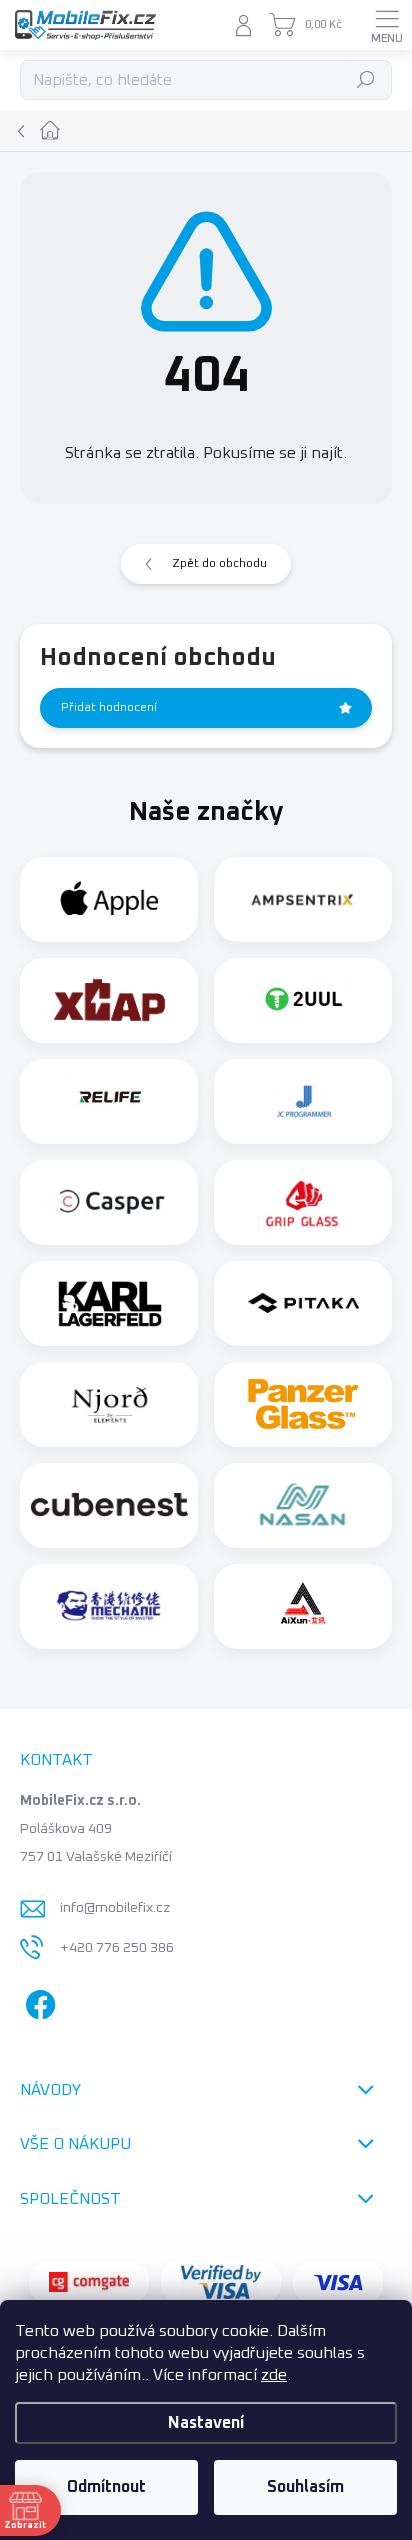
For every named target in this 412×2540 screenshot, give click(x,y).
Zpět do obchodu (219, 564)
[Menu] (387, 25)
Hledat (366, 80)
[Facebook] (37, 2000)
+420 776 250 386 (117, 1948)
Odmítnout (106, 2487)
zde (274, 2375)
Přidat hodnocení (109, 708)
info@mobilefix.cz (115, 1908)
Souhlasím (305, 2487)
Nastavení (206, 2423)
